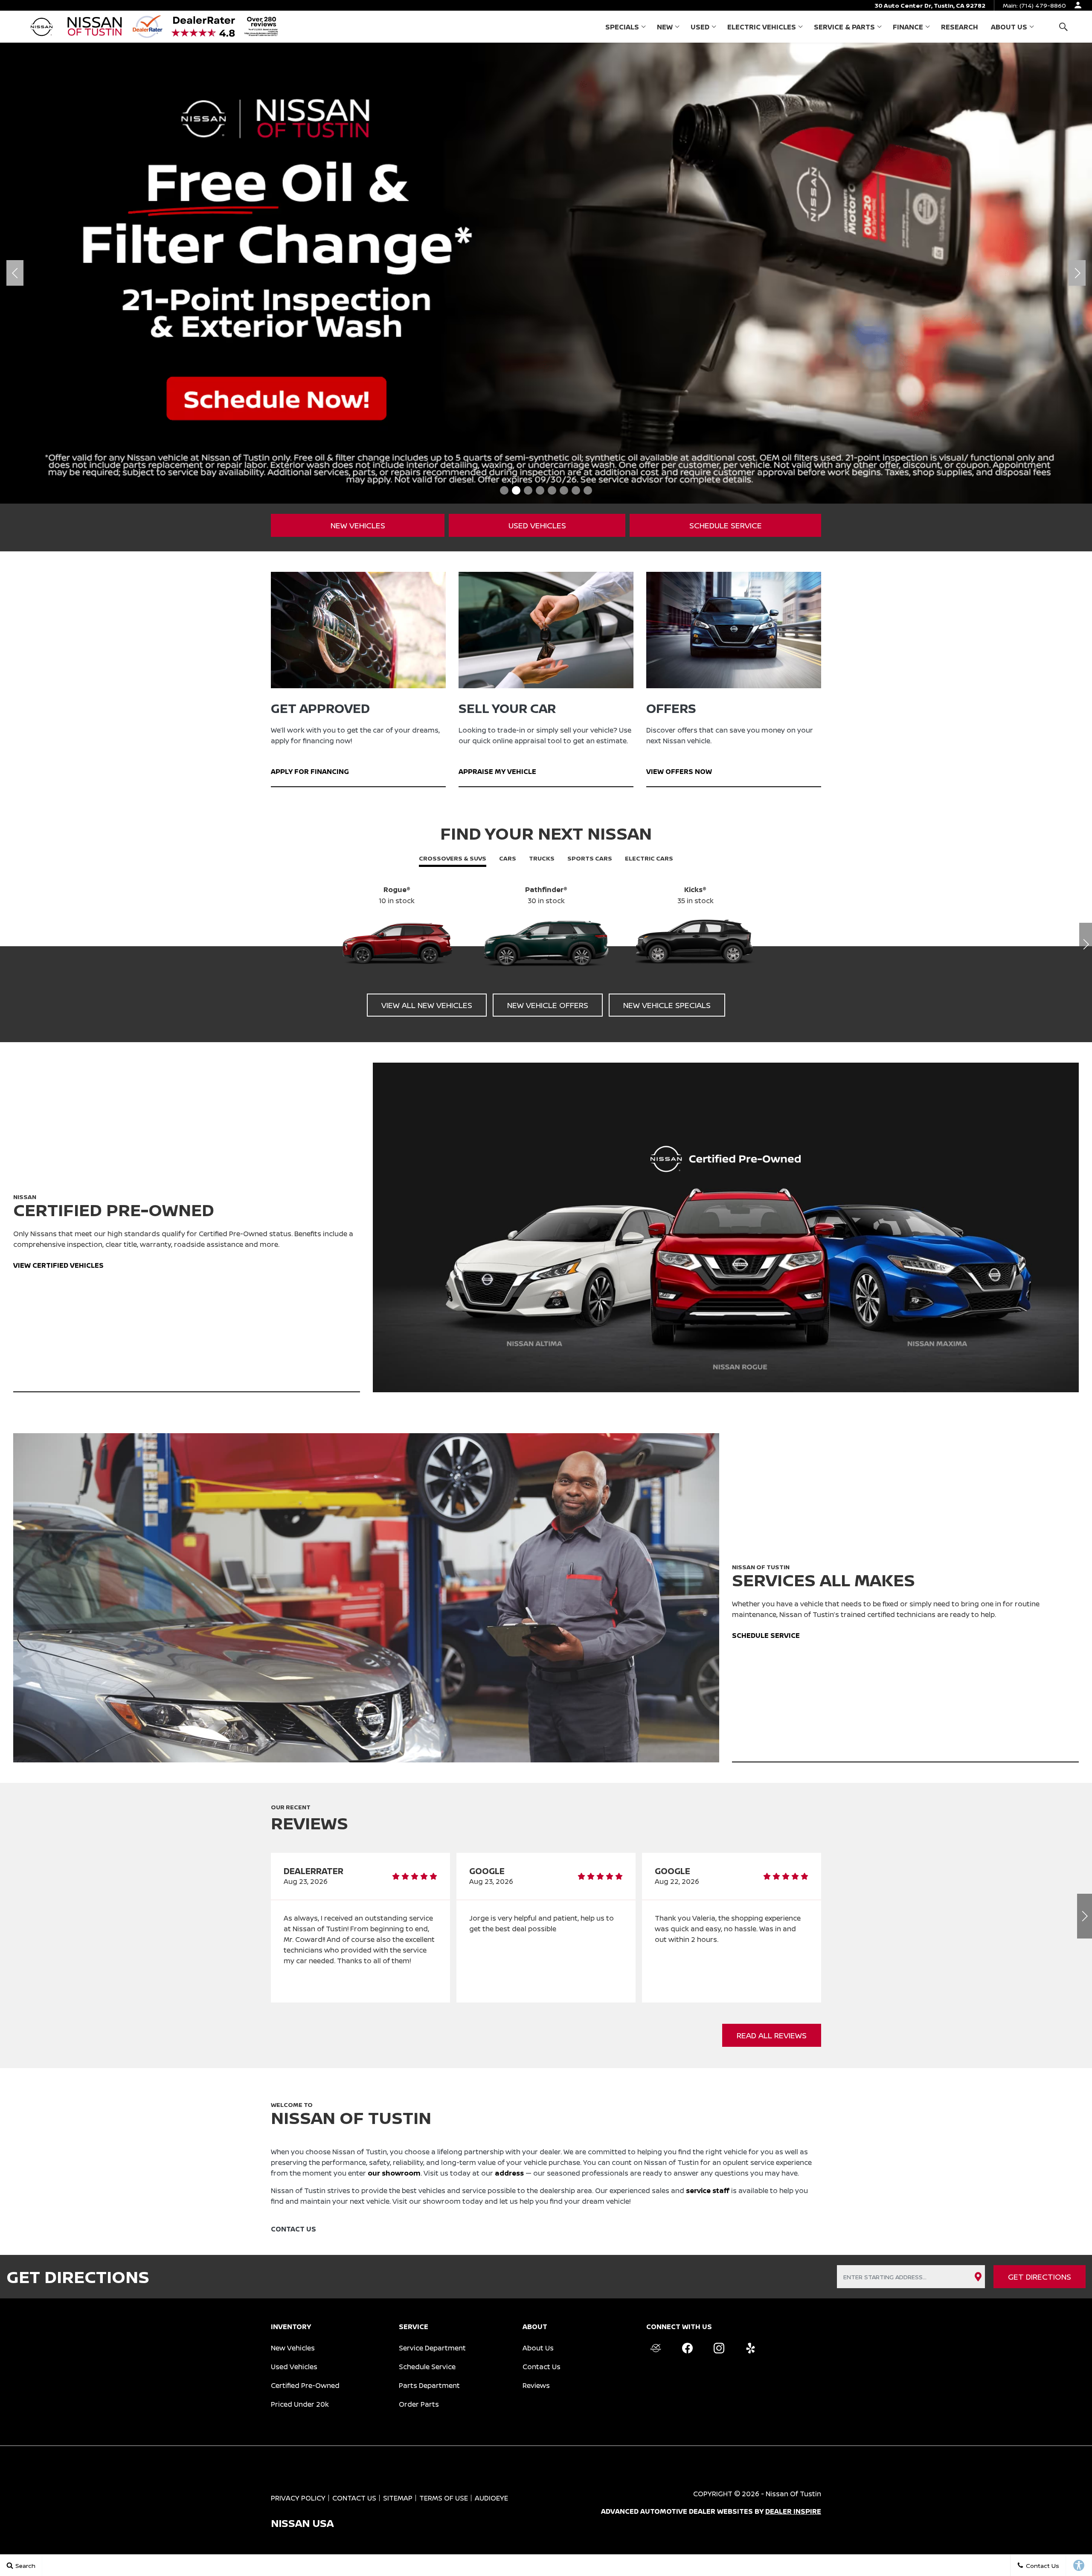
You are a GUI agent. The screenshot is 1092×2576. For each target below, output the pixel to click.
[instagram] (719, 2348)
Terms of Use (444, 2498)
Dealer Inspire (793, 2511)
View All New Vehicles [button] (427, 1005)
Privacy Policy (298, 2498)
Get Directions (1040, 2277)
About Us (1009, 27)
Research (960, 27)
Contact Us (542, 2367)
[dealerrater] (656, 2348)
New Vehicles (293, 2348)
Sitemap (398, 2498)
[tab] (453, 859)
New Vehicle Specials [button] (667, 1005)
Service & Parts (844, 27)
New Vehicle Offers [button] (548, 1005)
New (665, 27)
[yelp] (750, 2348)
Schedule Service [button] (726, 525)
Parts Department (429, 2385)
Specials (622, 27)
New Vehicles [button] (358, 525)
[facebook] (687, 2348)
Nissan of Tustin (793, 2494)
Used (700, 27)
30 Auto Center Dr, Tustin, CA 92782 (930, 5)
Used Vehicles (294, 2367)
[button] (1063, 27)
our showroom (394, 2173)
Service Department (432, 2348)
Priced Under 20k (300, 2404)
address (509, 2173)
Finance (908, 27)
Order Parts (419, 2404)
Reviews (536, 2385)
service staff (708, 2191)
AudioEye (491, 2498)
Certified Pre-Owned (305, 2385)
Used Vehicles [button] (537, 525)
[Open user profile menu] (1078, 5)
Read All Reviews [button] (772, 2035)
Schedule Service (427, 2367)
